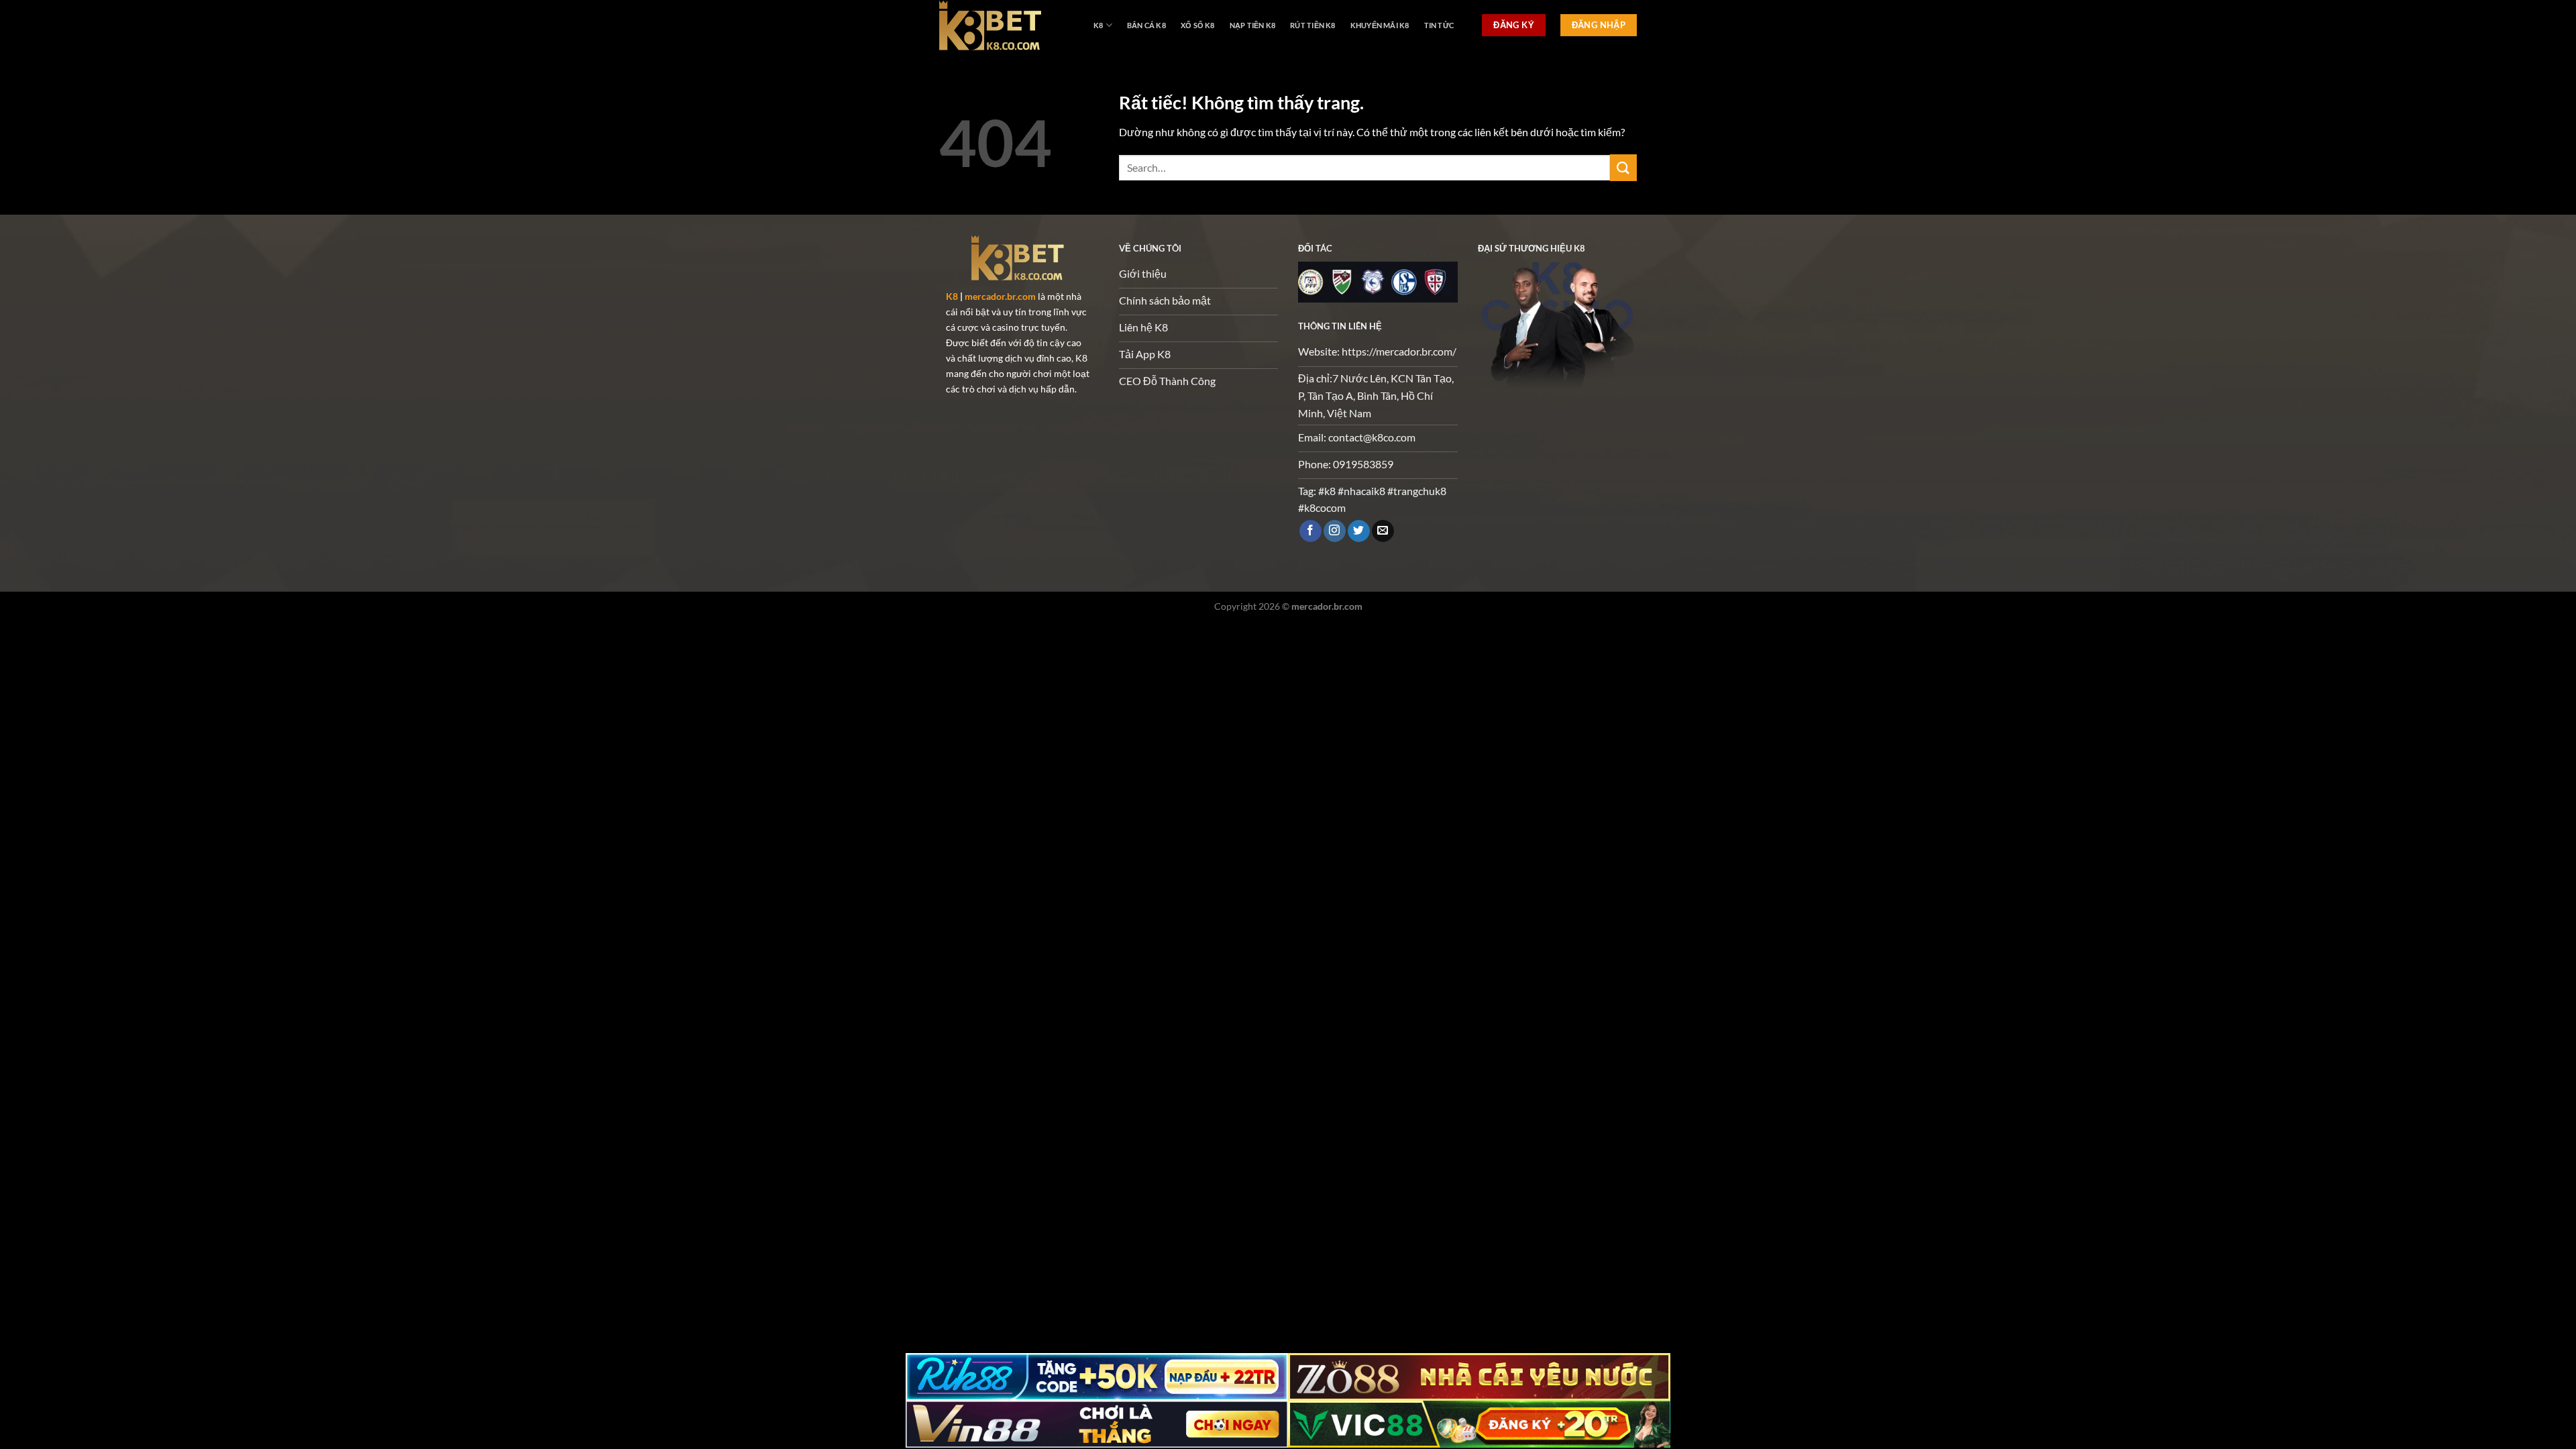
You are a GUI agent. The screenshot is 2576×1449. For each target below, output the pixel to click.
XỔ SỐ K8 (1198, 25)
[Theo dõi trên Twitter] (1359, 531)
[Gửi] (1623, 167)
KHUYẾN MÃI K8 (1380, 25)
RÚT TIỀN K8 (1312, 25)
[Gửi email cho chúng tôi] (1383, 531)
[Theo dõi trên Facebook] (1310, 531)
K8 (1098, 25)
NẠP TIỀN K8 (1252, 25)
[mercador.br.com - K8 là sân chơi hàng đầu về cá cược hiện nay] (1006, 25)
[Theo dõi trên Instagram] (1335, 531)
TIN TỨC (1439, 25)
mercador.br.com (1000, 296)
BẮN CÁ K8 (1146, 25)
